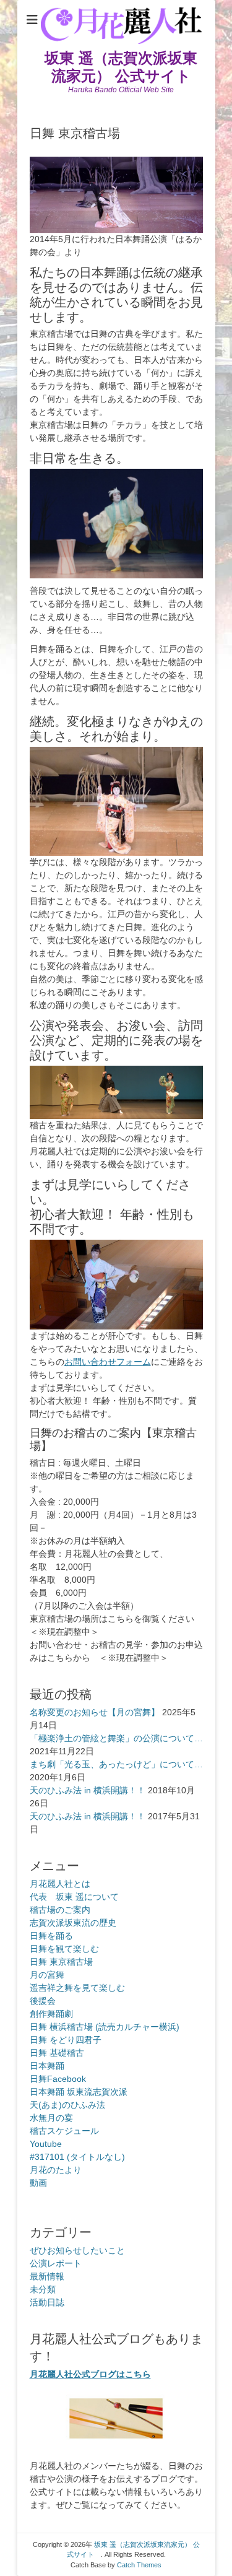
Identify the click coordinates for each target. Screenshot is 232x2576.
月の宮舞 (47, 1975)
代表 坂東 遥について (74, 1897)
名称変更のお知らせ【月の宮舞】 (95, 1712)
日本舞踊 (47, 2066)
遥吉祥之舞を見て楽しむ (77, 1988)
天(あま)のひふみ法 (67, 2105)
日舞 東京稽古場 (61, 1962)
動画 (38, 2183)
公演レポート (56, 2263)
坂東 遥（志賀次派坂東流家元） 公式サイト (125, 67)
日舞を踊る (51, 1936)
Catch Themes (139, 2565)
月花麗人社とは (60, 1884)
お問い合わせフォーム (108, 1362)
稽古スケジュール (64, 2131)
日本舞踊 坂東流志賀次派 (79, 2092)
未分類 (43, 2289)
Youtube (46, 2144)
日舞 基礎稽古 (57, 2053)
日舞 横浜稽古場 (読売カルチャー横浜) (105, 2027)
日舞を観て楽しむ (64, 1949)
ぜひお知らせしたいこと (77, 2250)
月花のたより (56, 2170)
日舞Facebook (58, 2079)
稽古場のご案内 (60, 1910)
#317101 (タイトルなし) (77, 2157)
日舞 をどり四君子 (66, 2040)
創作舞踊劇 (51, 2014)
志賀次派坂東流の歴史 (73, 1923)
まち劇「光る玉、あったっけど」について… (116, 1764)
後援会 (43, 2001)
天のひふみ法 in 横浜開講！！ (88, 1790)
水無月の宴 (51, 2118)
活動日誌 (47, 2302)
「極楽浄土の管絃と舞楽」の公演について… (116, 1738)
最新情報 (47, 2276)
